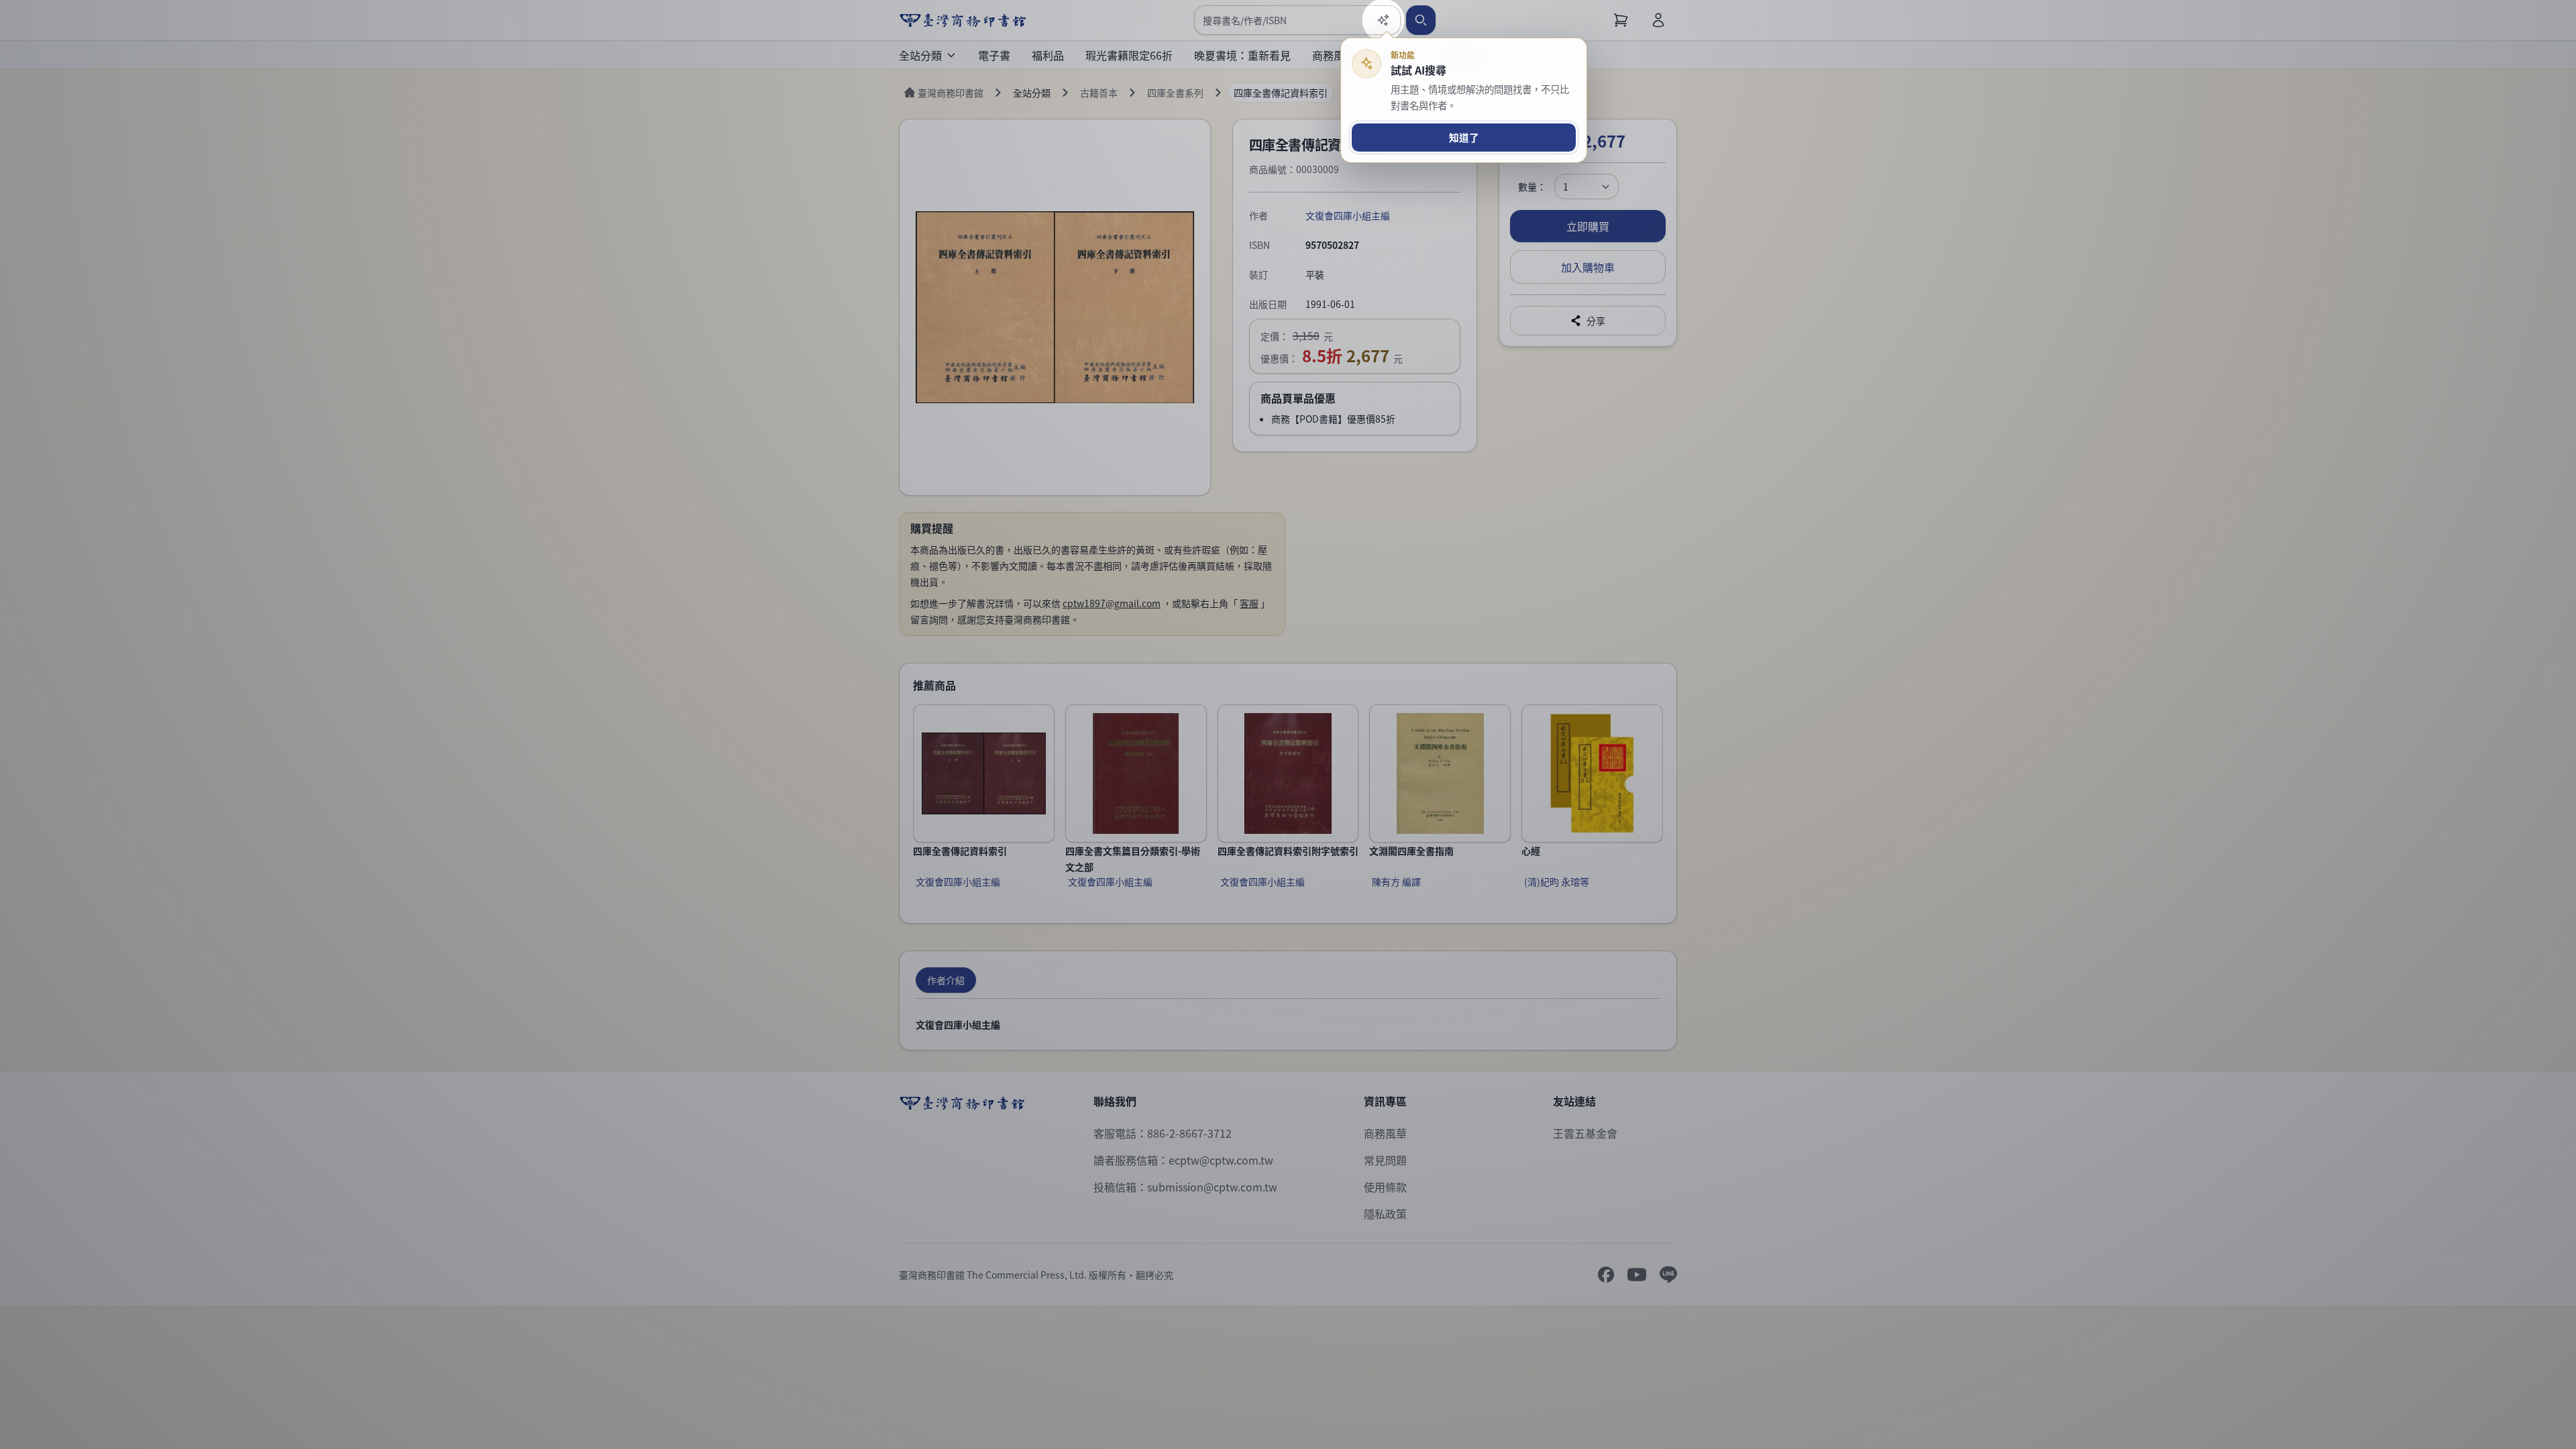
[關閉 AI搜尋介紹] (1288, 724)
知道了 (1464, 137)
